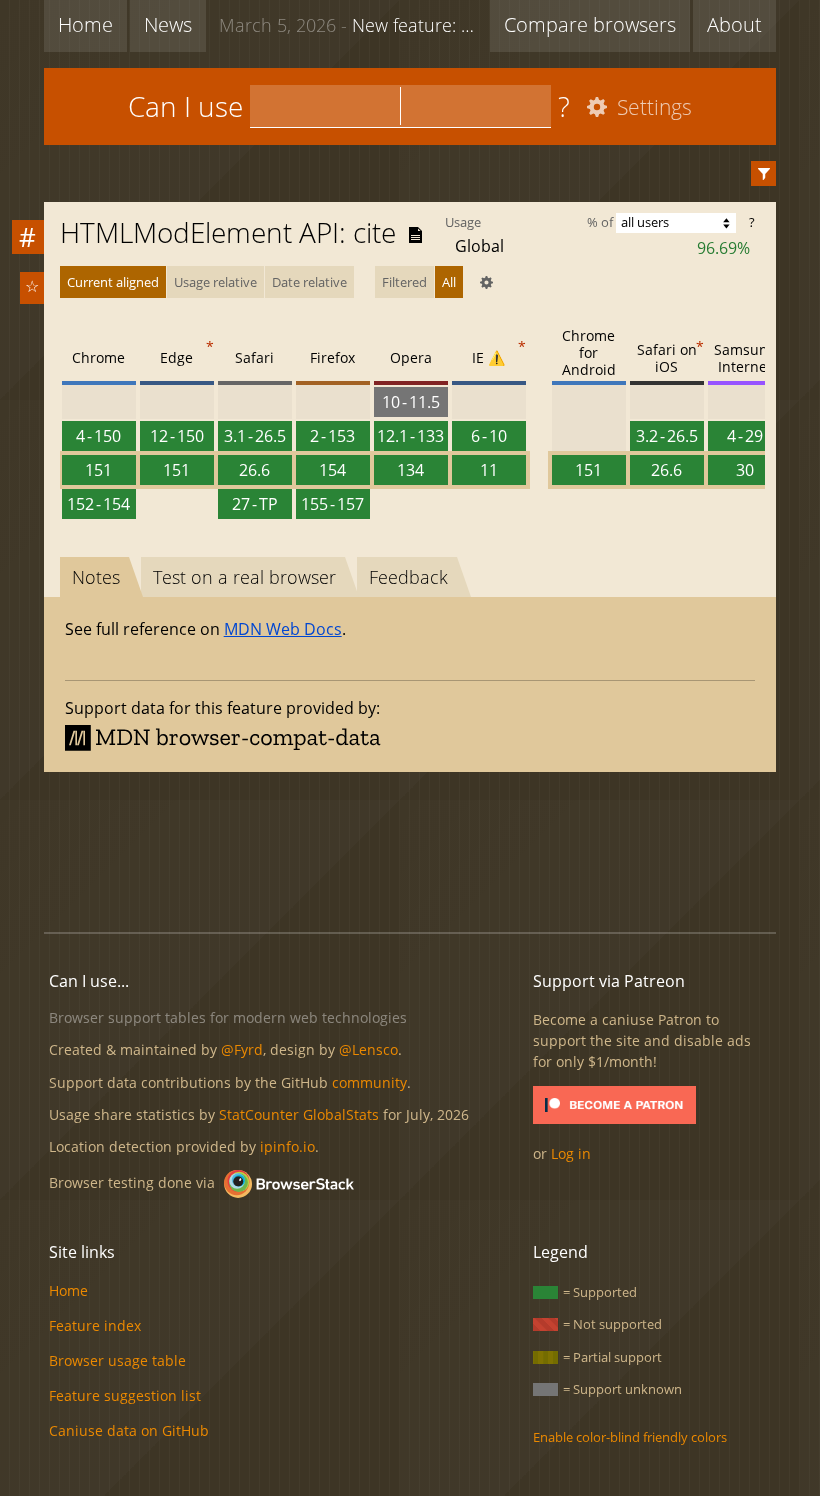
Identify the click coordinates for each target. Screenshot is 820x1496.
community (369, 1082)
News (168, 24)
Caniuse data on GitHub (129, 1430)
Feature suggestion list (125, 1395)
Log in (571, 1153)
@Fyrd (242, 1049)
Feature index (95, 1325)
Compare (590, 24)
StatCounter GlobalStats (299, 1114)
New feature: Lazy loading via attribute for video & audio (349, 25)
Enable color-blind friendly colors (630, 1437)
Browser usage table (117, 1360)
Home (85, 24)
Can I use (185, 106)
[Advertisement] (410, 849)
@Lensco (368, 1049)
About (734, 24)
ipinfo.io (287, 1146)
